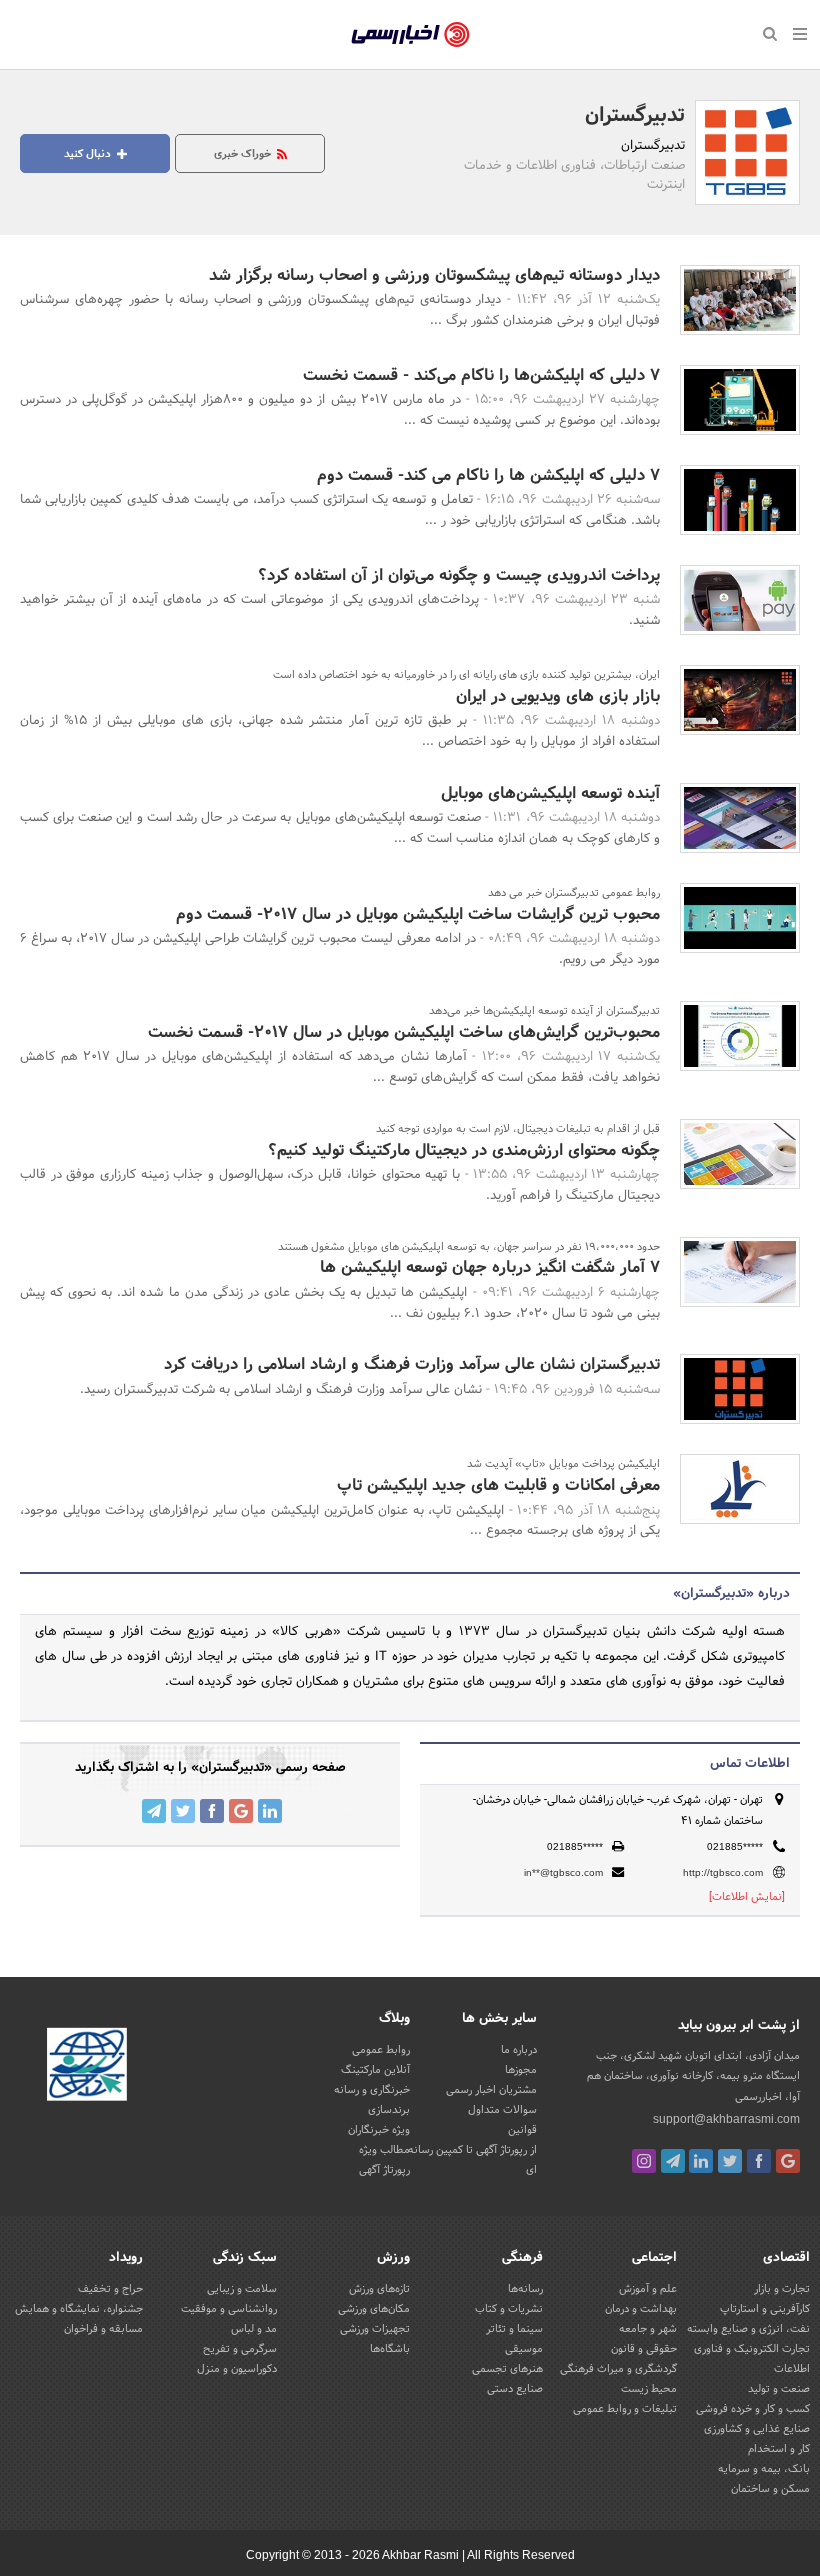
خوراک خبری (244, 154)
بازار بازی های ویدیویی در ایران (558, 696)
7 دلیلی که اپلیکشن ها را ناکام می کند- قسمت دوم (488, 475)
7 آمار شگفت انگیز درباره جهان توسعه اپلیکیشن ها (490, 1267)
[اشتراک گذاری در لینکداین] (270, 1811)
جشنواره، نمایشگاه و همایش (79, 2309)
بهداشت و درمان (641, 2309)
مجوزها (521, 2070)
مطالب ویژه (384, 2150)
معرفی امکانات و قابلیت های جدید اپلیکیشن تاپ (498, 1485)
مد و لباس (254, 2329)
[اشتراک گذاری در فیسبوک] (212, 1811)
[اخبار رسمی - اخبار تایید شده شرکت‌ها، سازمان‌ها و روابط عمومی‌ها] (410, 35)
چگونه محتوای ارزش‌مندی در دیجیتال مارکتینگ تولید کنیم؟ (464, 1150)
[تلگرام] (673, 2161)
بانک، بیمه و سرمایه (764, 2469)
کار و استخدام (779, 2449)
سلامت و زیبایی (242, 2289)
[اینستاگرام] (644, 2161)
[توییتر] (730, 2161)
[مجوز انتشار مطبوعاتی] (87, 2068)
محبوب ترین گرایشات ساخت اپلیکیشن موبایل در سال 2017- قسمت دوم (418, 914)
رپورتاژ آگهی (384, 2170)
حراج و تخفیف (110, 2289)
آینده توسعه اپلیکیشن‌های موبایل (550, 793)
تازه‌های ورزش (379, 2289)
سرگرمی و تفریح (240, 2349)
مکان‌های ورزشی (374, 2309)
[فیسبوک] (759, 2161)
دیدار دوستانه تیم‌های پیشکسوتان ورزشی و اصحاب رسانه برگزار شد (434, 275)
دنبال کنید (89, 154)
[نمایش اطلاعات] (747, 1897)
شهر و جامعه (648, 2329)
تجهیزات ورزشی (375, 2329)
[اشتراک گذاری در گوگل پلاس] (241, 1811)
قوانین (522, 2130)
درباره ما (519, 2050)
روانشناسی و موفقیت (229, 2309)
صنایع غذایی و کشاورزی (757, 2429)
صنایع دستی (515, 2389)
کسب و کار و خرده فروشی (753, 2409)
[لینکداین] (701, 2161)
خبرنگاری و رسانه (372, 2090)
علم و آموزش (648, 2289)
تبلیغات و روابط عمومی (625, 2409)
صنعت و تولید (779, 2389)
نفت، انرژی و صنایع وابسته (748, 2329)
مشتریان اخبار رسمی (491, 2090)
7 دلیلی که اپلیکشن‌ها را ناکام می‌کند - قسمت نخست (481, 375)
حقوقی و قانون (644, 2349)
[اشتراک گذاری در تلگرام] (154, 1811)
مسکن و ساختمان (770, 2489)
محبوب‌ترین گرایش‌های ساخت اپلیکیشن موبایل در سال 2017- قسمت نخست (404, 1032)
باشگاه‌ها (390, 2349)
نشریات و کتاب (509, 2309)
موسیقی (524, 2349)
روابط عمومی (381, 2050)
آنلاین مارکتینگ (375, 2070)
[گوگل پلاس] (788, 2161)
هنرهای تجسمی (507, 2369)
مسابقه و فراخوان (103, 2329)
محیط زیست (649, 2389)
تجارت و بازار (782, 2289)
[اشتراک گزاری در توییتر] (183, 1811)
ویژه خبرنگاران (379, 2130)
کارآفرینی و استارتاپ (765, 2309)
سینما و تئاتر (514, 2329)
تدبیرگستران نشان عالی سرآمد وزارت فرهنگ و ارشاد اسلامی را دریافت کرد (412, 1364)
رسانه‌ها (525, 2289)
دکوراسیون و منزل (237, 2369)
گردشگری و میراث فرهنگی (618, 2369)
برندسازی (389, 2110)
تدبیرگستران (635, 116)
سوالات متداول (502, 2110)
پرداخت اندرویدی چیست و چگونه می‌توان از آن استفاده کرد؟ (459, 575)
